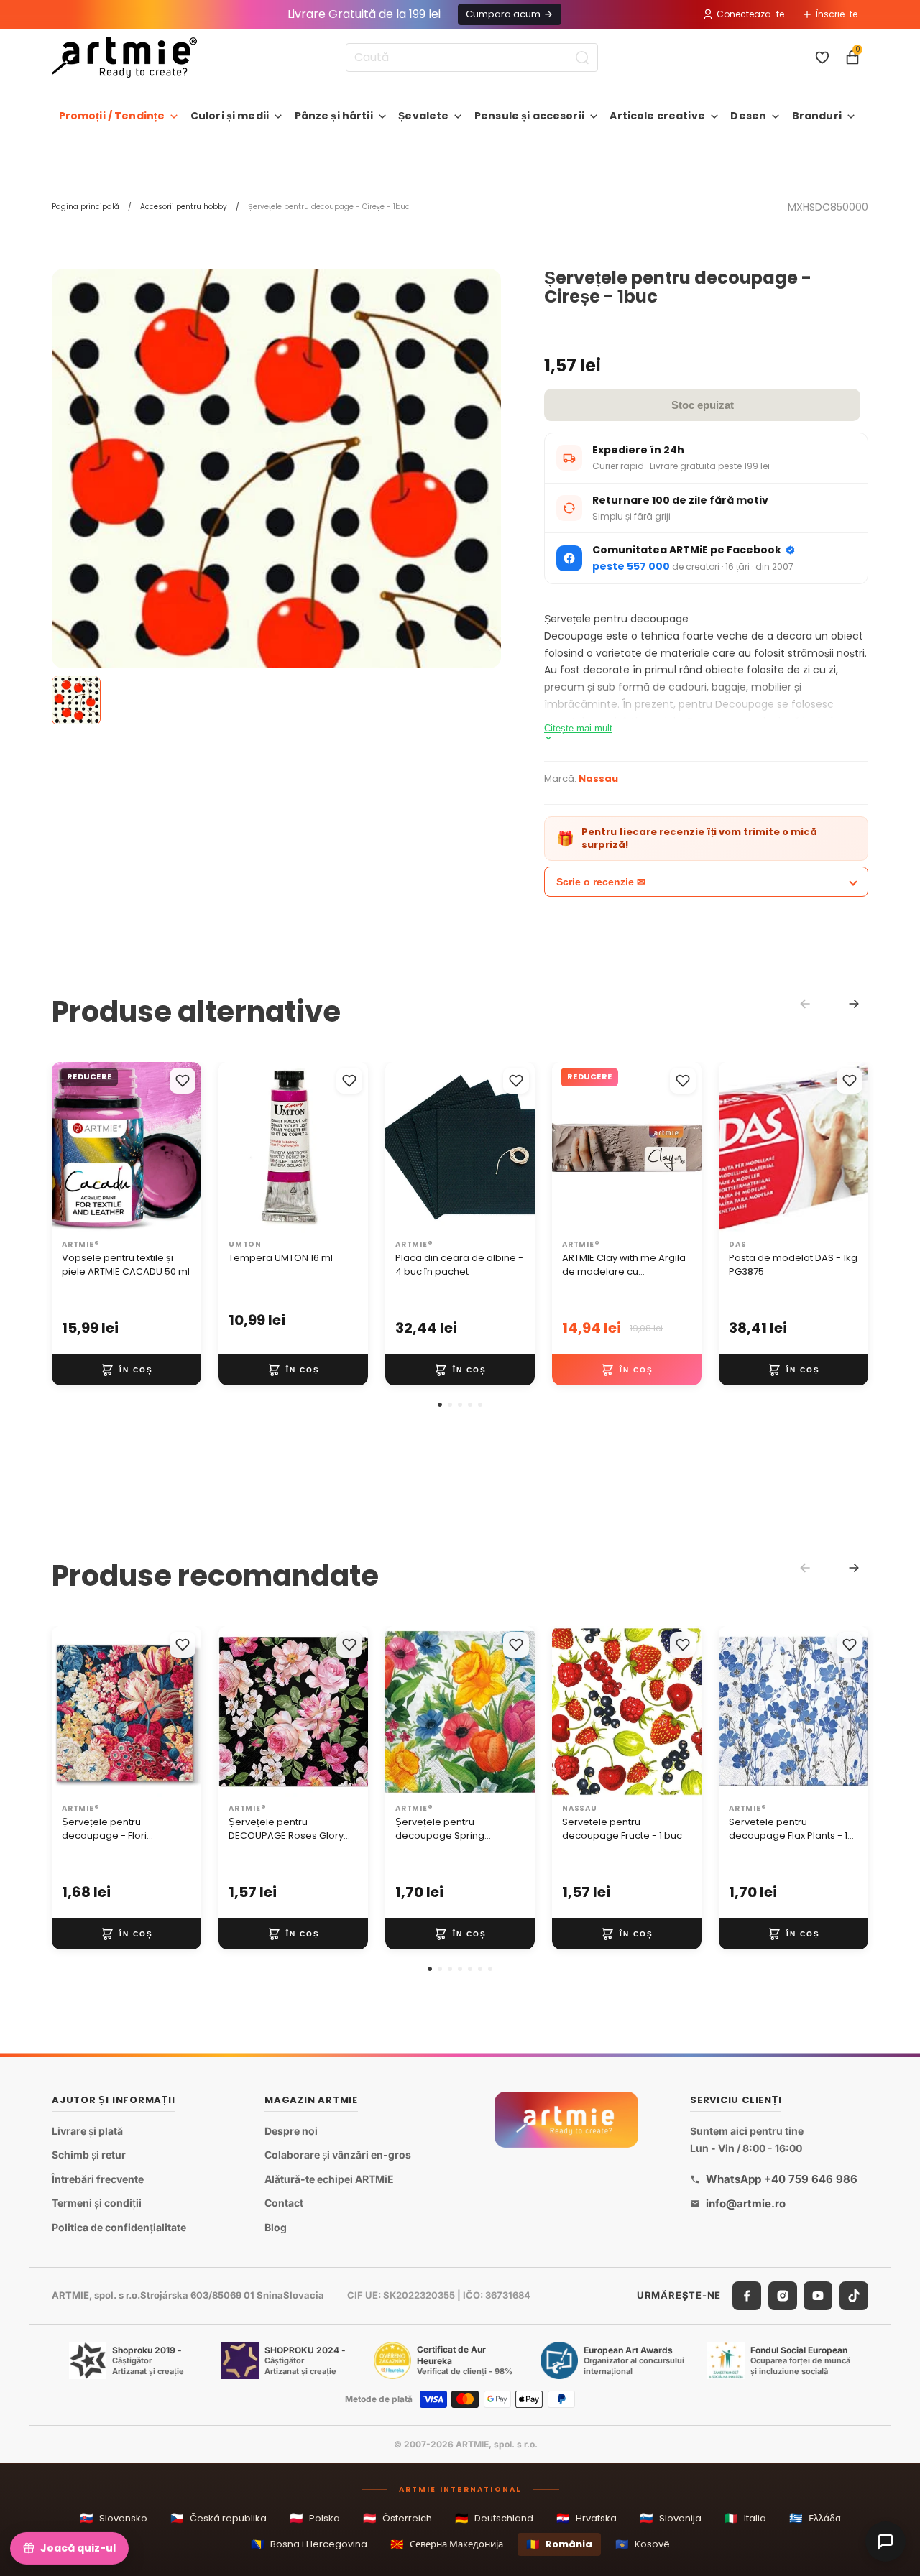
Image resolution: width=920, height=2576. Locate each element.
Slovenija (671, 2518)
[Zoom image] (276, 493)
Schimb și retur (89, 2155)
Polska (315, 2518)
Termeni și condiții (97, 2203)
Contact (284, 2203)
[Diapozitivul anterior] (68, 1148)
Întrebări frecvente (98, 2179)
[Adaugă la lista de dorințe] (183, 1081)
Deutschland (494, 2518)
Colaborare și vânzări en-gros (338, 2155)
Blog (276, 2227)
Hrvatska (586, 2518)
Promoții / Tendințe (112, 116)
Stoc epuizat (703, 405)
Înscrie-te (837, 14)
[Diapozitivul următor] (185, 1148)
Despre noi (291, 2131)
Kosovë (643, 2544)
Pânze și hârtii (334, 116)
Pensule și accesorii (529, 116)
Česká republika (218, 2518)
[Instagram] (783, 2296)
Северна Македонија (447, 2544)
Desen (748, 116)
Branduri (817, 116)
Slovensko (114, 2518)
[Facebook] (747, 2296)
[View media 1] (76, 700)
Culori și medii (230, 116)
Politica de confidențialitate (119, 2227)
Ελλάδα (815, 2518)
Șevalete (423, 116)
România (559, 2544)
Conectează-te (750, 14)
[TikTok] (854, 2296)
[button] (440, 1405)
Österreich (397, 2518)
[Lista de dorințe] (822, 57)
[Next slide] (854, 1004)
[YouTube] (818, 2296)
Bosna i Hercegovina (309, 2544)
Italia (745, 2518)
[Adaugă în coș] (126, 1370)
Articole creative (657, 116)
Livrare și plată (87, 2131)
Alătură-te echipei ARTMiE (329, 2179)
